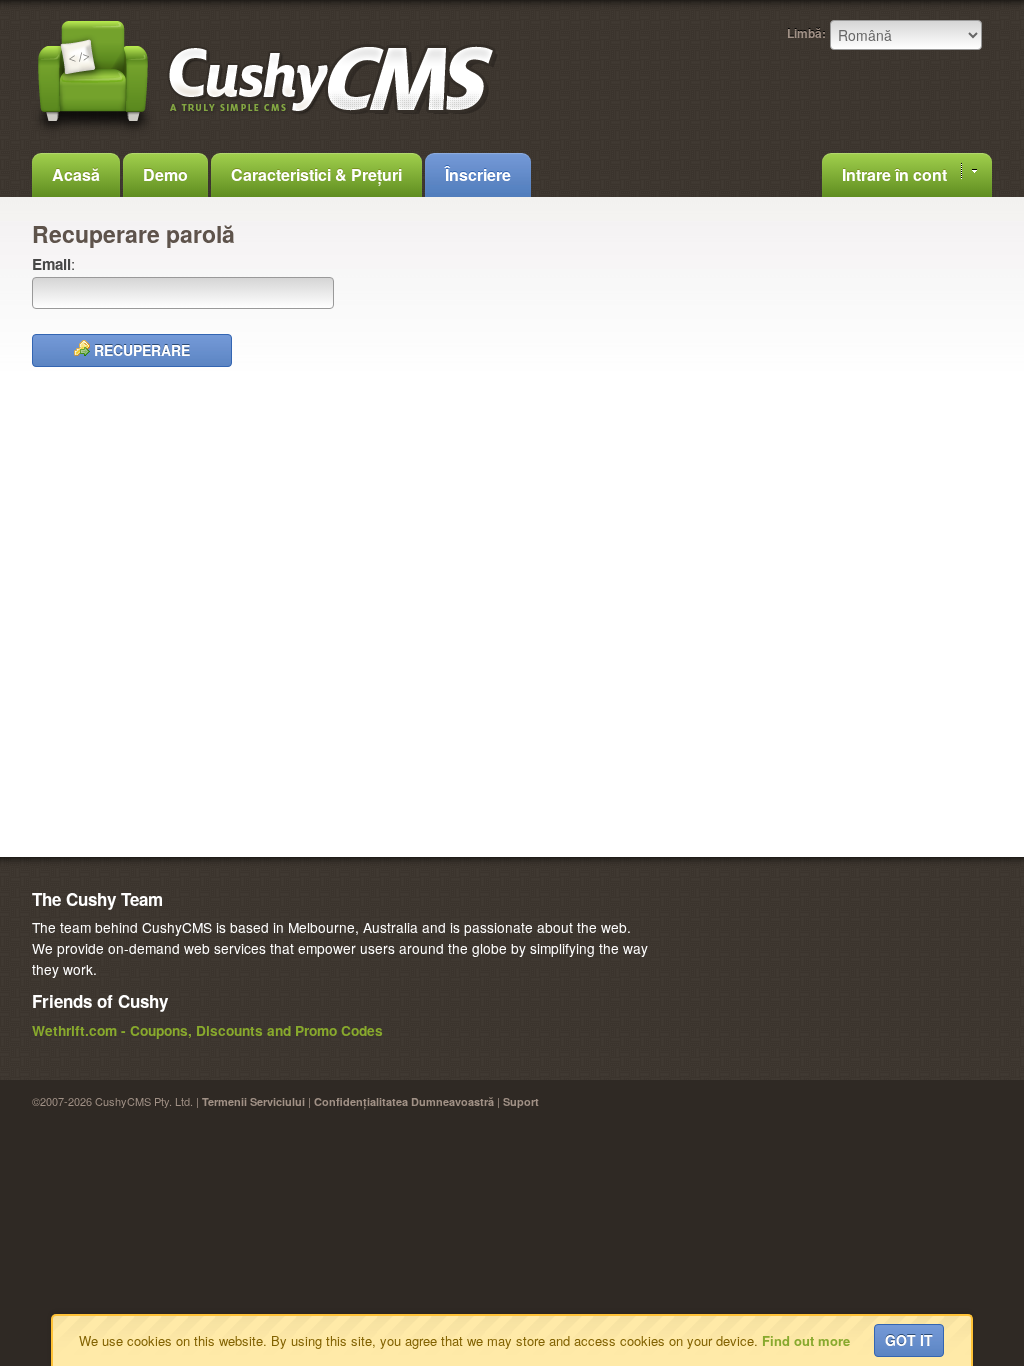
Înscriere (478, 174)
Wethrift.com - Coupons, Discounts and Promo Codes (207, 1030)
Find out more (806, 1340)
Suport (521, 1101)
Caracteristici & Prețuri (316, 174)
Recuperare (140, 350)
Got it (909, 1340)
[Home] (267, 132)
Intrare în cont (896, 174)
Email (51, 264)
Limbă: (806, 33)
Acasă (76, 174)
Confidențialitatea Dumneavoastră (404, 1101)
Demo (165, 174)
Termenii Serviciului (253, 1101)
